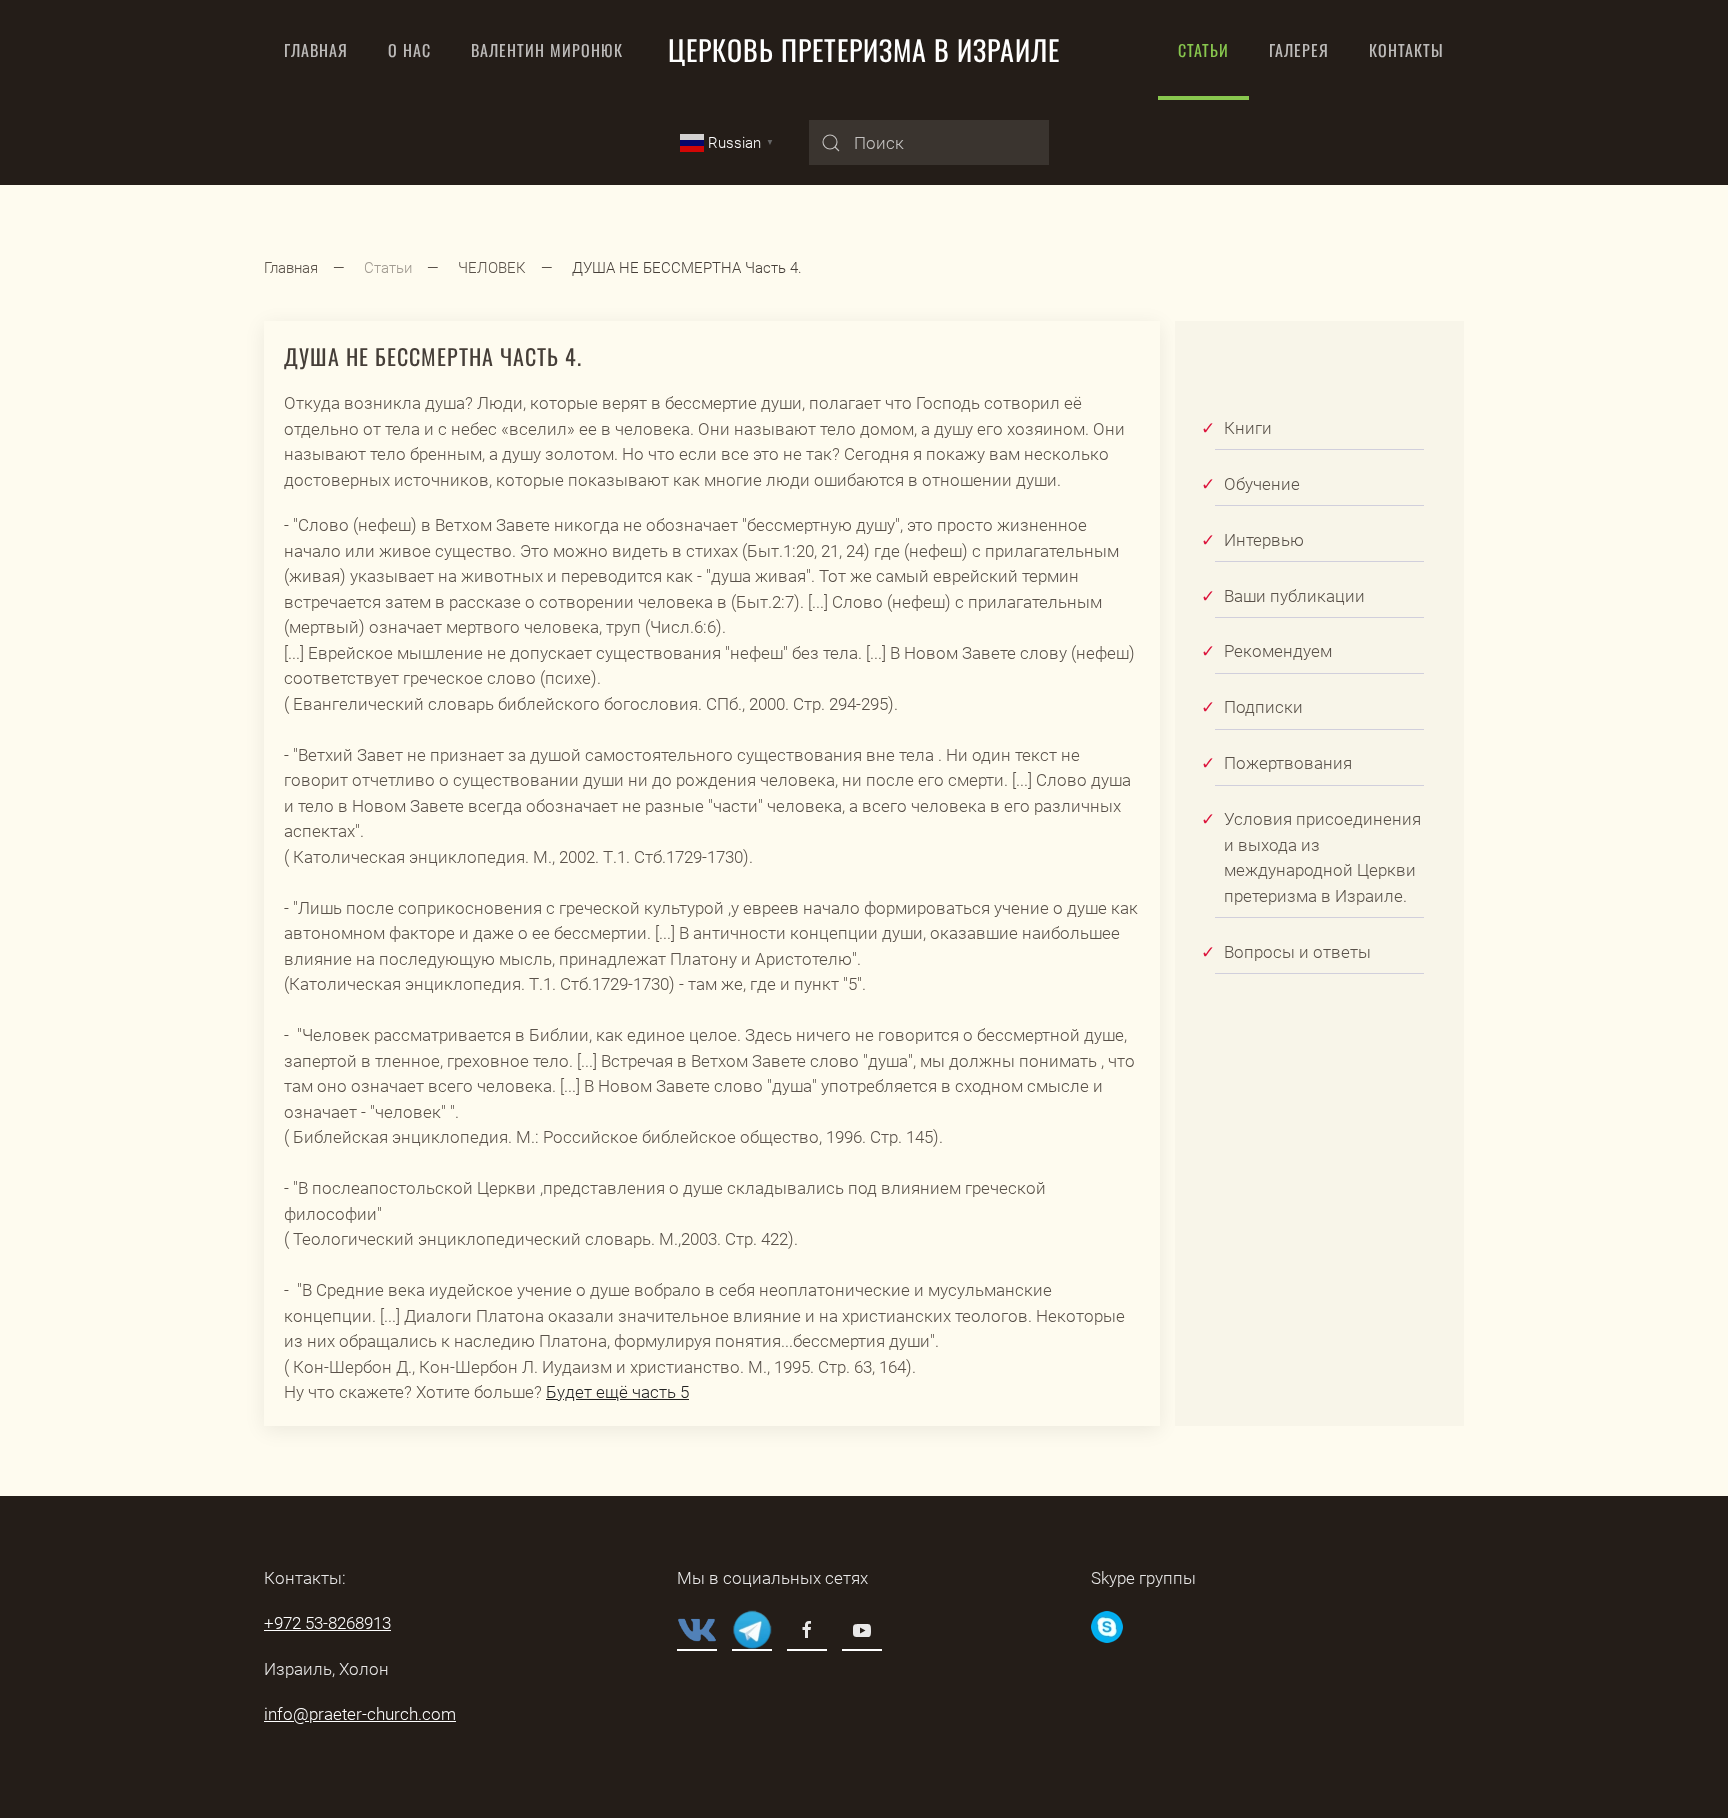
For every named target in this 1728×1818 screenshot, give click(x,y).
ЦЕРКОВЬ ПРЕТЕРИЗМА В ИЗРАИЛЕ (864, 49)
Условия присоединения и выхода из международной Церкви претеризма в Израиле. (1322, 857)
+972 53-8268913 (327, 1623)
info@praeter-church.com (360, 1714)
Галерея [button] (1299, 50)
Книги (1248, 428)
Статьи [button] (1203, 50)
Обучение (1262, 484)
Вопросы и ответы (1297, 952)
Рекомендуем (1278, 651)
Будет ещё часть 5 (617, 1392)
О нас (409, 50)
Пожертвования (1288, 763)
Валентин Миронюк (547, 50)
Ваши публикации (1294, 596)
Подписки (1263, 707)
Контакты (1406, 50)
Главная (316, 50)
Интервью (1264, 540)
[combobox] (929, 142)
